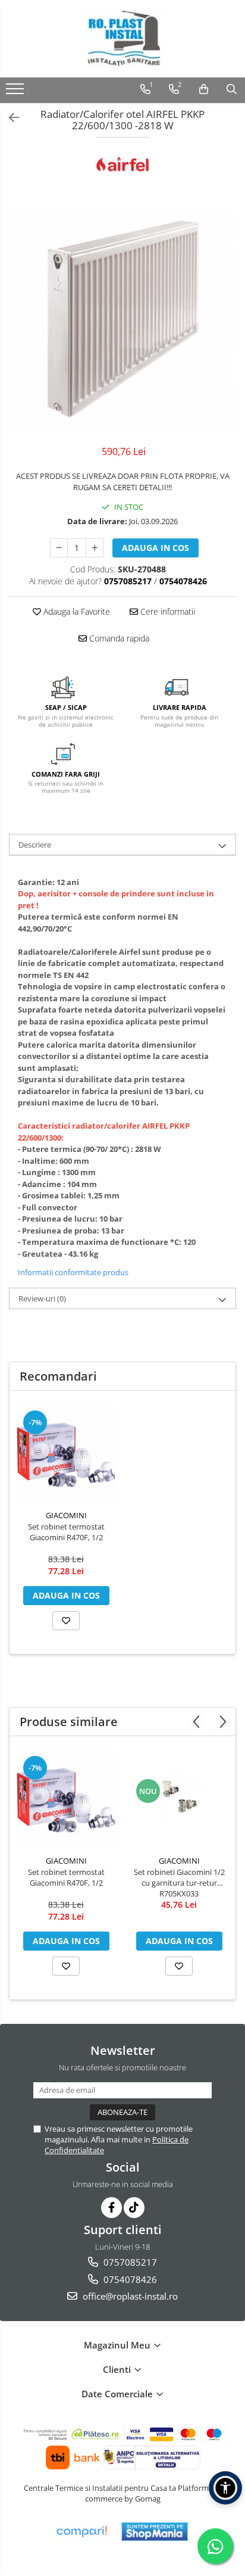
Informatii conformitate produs (73, 1272)
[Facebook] (111, 2208)
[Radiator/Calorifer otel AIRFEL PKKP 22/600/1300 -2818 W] (122, 319)
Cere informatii (167, 611)
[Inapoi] (9, 118)
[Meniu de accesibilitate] (225, 2488)
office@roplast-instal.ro (129, 2296)
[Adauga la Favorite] (66, 1621)
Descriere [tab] (35, 845)
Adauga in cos (156, 548)
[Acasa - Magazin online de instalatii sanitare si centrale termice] (122, 39)
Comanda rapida (118, 638)
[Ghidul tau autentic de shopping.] (81, 2532)
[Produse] (16, 92)
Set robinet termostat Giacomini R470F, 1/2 (66, 1532)
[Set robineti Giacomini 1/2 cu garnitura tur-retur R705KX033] (179, 1799)
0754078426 (129, 2279)
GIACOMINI (66, 1515)
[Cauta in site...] (232, 89)
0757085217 (129, 2262)
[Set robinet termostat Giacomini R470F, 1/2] (66, 1453)
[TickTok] (134, 2208)
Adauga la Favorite (76, 611)
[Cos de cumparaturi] (204, 89)
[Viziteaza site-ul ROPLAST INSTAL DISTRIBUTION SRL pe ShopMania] (155, 2532)
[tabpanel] (122, 319)
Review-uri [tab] (42, 1298)
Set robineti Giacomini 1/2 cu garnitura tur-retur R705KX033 (179, 1883)
